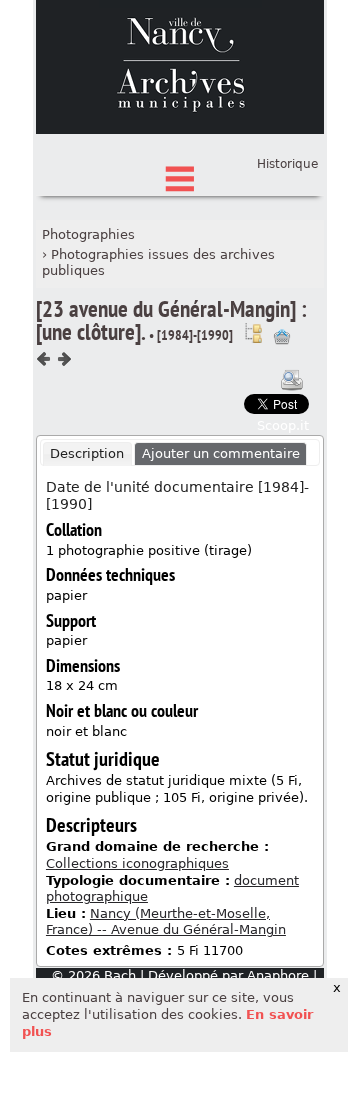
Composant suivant (64, 359)
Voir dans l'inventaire (253, 333)
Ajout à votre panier (282, 337)
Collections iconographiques (137, 863)
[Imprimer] (292, 380)
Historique (287, 164)
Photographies (88, 234)
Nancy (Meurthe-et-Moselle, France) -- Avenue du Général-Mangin (166, 922)
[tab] (87, 454)
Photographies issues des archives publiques (158, 263)
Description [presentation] (87, 453)
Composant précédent (44, 359)
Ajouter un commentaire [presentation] (221, 453)
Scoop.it (283, 425)
